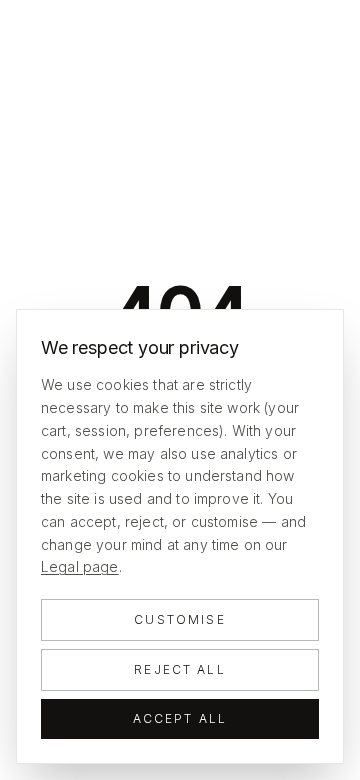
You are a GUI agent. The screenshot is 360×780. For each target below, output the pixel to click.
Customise (179, 619)
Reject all (180, 669)
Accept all (180, 718)
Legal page (80, 566)
